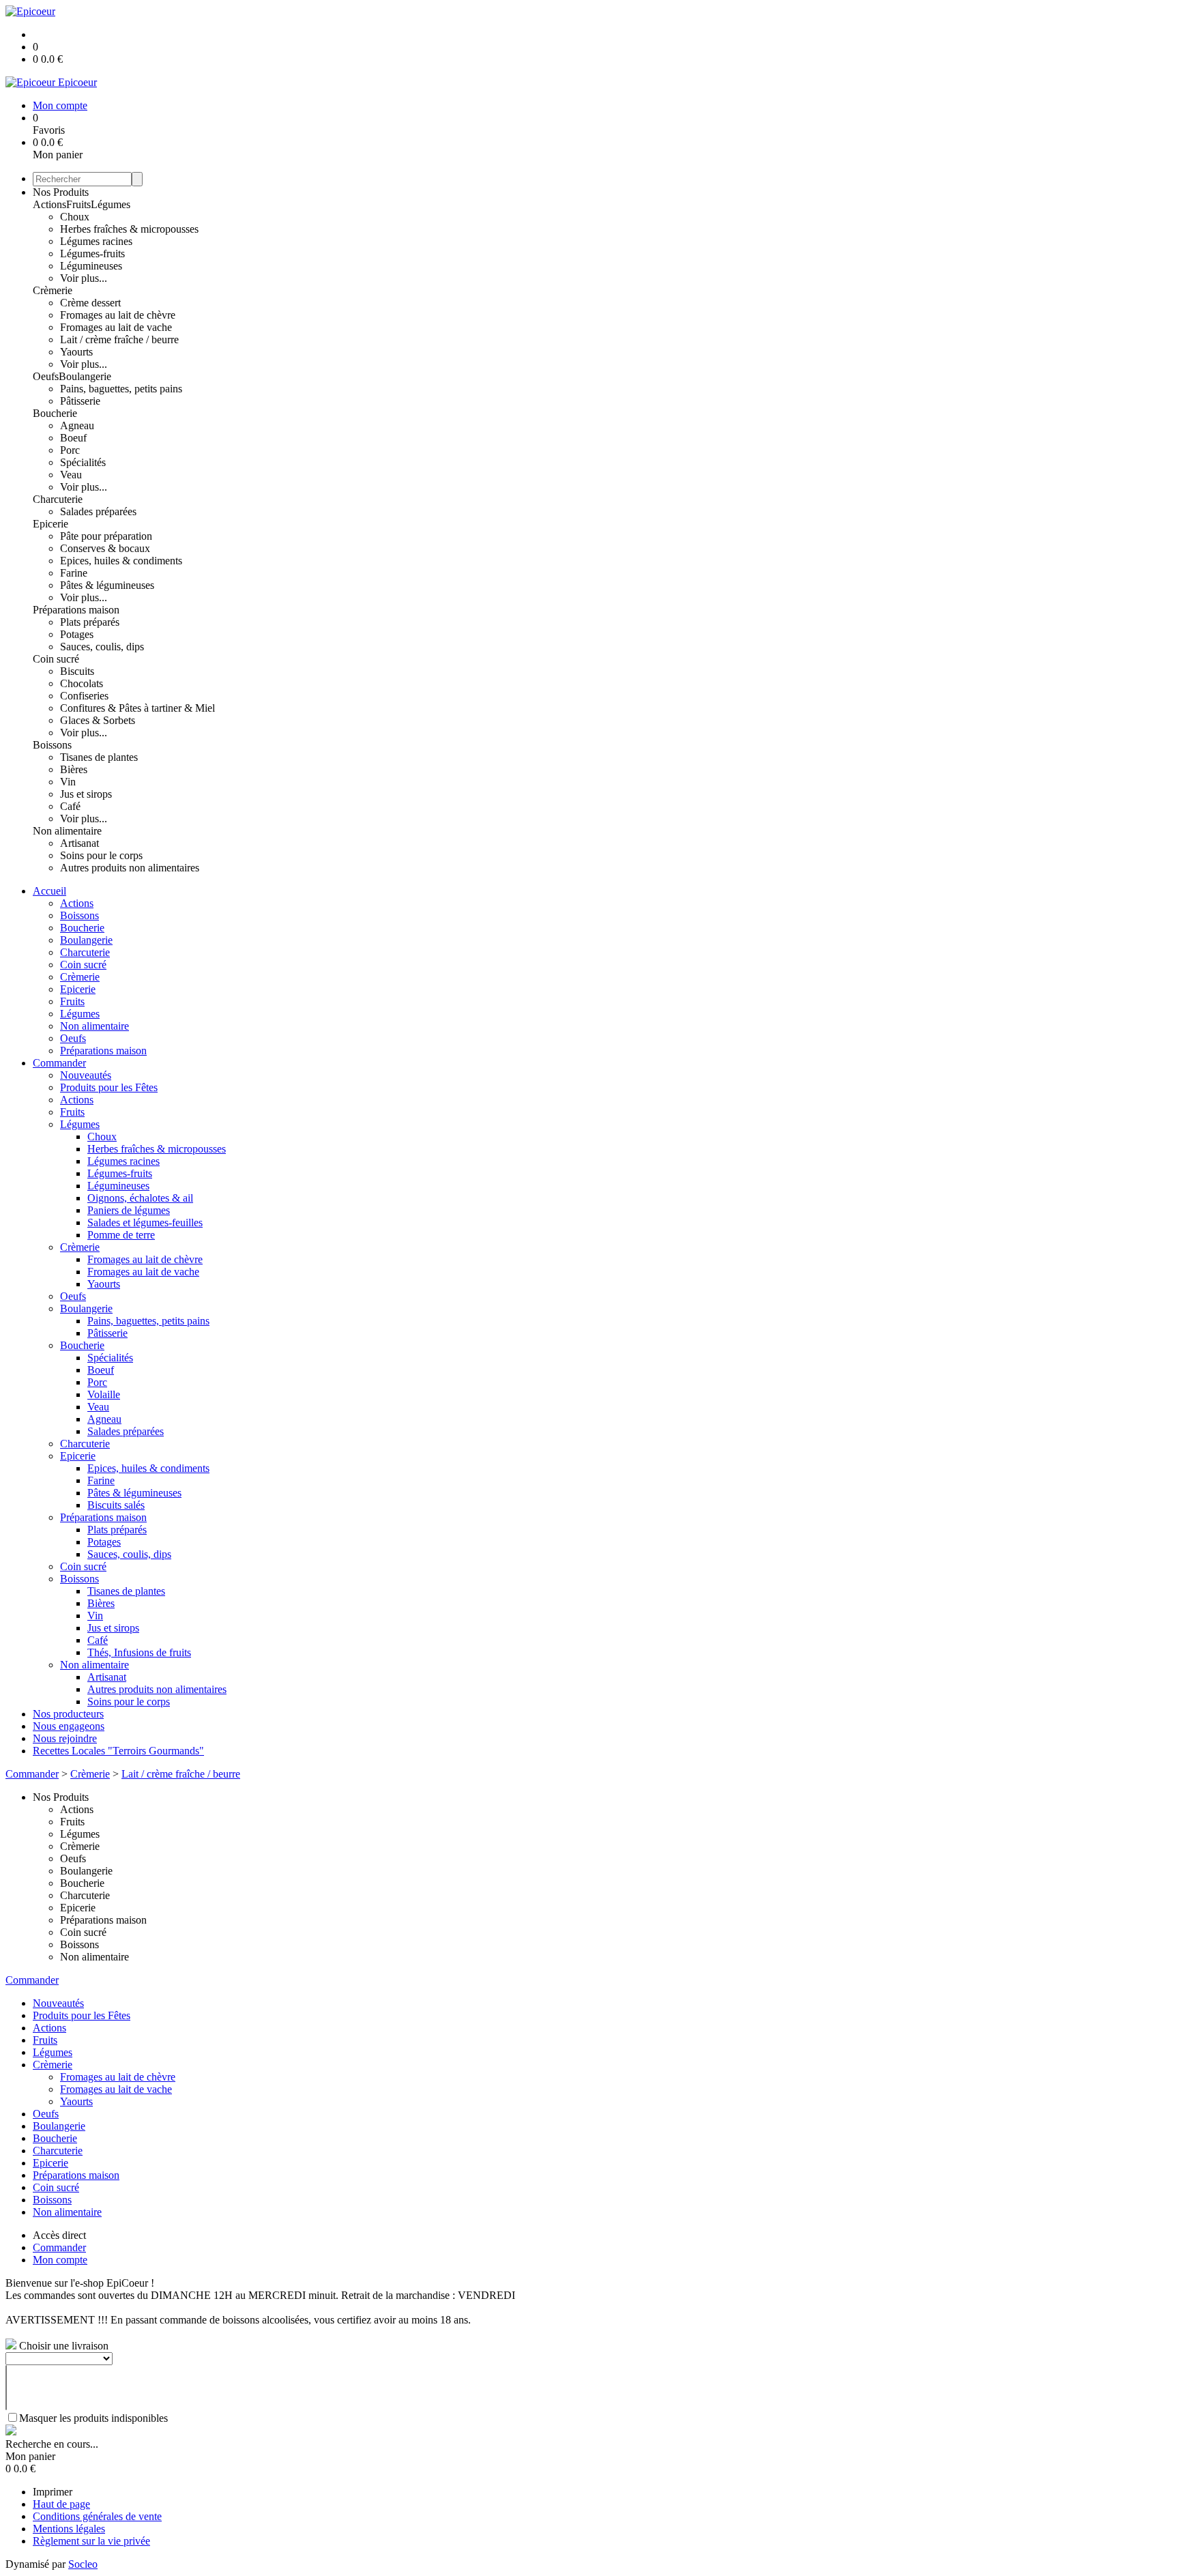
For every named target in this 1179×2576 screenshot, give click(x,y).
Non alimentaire (67, 831)
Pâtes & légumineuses (107, 585)
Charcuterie (58, 499)
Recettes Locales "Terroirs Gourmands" (118, 1751)
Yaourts (76, 352)
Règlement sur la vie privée (91, 2541)
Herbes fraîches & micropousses (129, 229)
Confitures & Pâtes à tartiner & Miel (137, 708)
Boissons (52, 745)
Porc (70, 450)
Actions (49, 204)
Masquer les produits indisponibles (93, 2418)
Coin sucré (56, 659)
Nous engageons (69, 1726)
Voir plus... (84, 278)
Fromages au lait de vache (116, 327)
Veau (71, 475)
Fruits (78, 204)
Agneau (77, 425)
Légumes (111, 204)
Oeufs (46, 376)
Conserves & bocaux (105, 548)
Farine (74, 573)
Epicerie (50, 524)
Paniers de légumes (129, 1210)
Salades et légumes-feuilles (145, 1222)
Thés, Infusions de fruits (139, 1652)
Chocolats (82, 683)
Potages (77, 634)
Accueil (49, 891)
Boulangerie (85, 376)
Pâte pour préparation (106, 536)
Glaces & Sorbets (98, 720)
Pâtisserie (80, 401)
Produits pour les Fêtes (109, 1087)
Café (70, 806)
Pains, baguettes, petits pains (121, 389)
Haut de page (61, 2504)
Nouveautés (86, 1075)
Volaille (104, 1394)
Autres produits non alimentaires (130, 868)
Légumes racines (96, 241)
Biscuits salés (116, 1505)
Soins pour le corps (101, 855)
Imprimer (53, 2492)
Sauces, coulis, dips (102, 647)
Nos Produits (61, 192)
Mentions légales (69, 2529)
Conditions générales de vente (97, 2516)
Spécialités (83, 462)
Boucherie (55, 413)
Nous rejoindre (65, 1738)
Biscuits (77, 671)
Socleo (83, 2564)
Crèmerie (53, 290)
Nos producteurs (68, 1714)
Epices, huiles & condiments (121, 561)
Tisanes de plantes (99, 757)
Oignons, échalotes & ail (140, 1198)
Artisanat (79, 843)
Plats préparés (90, 622)
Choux (75, 217)
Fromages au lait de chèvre (118, 315)
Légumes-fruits (92, 254)
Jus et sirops (86, 794)
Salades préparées (98, 511)
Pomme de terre (121, 1235)
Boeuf (73, 438)
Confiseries (84, 696)
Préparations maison (76, 610)
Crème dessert (90, 303)
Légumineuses (91, 266)
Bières (74, 769)
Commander (59, 1063)
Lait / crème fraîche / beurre (119, 339)
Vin (68, 782)
